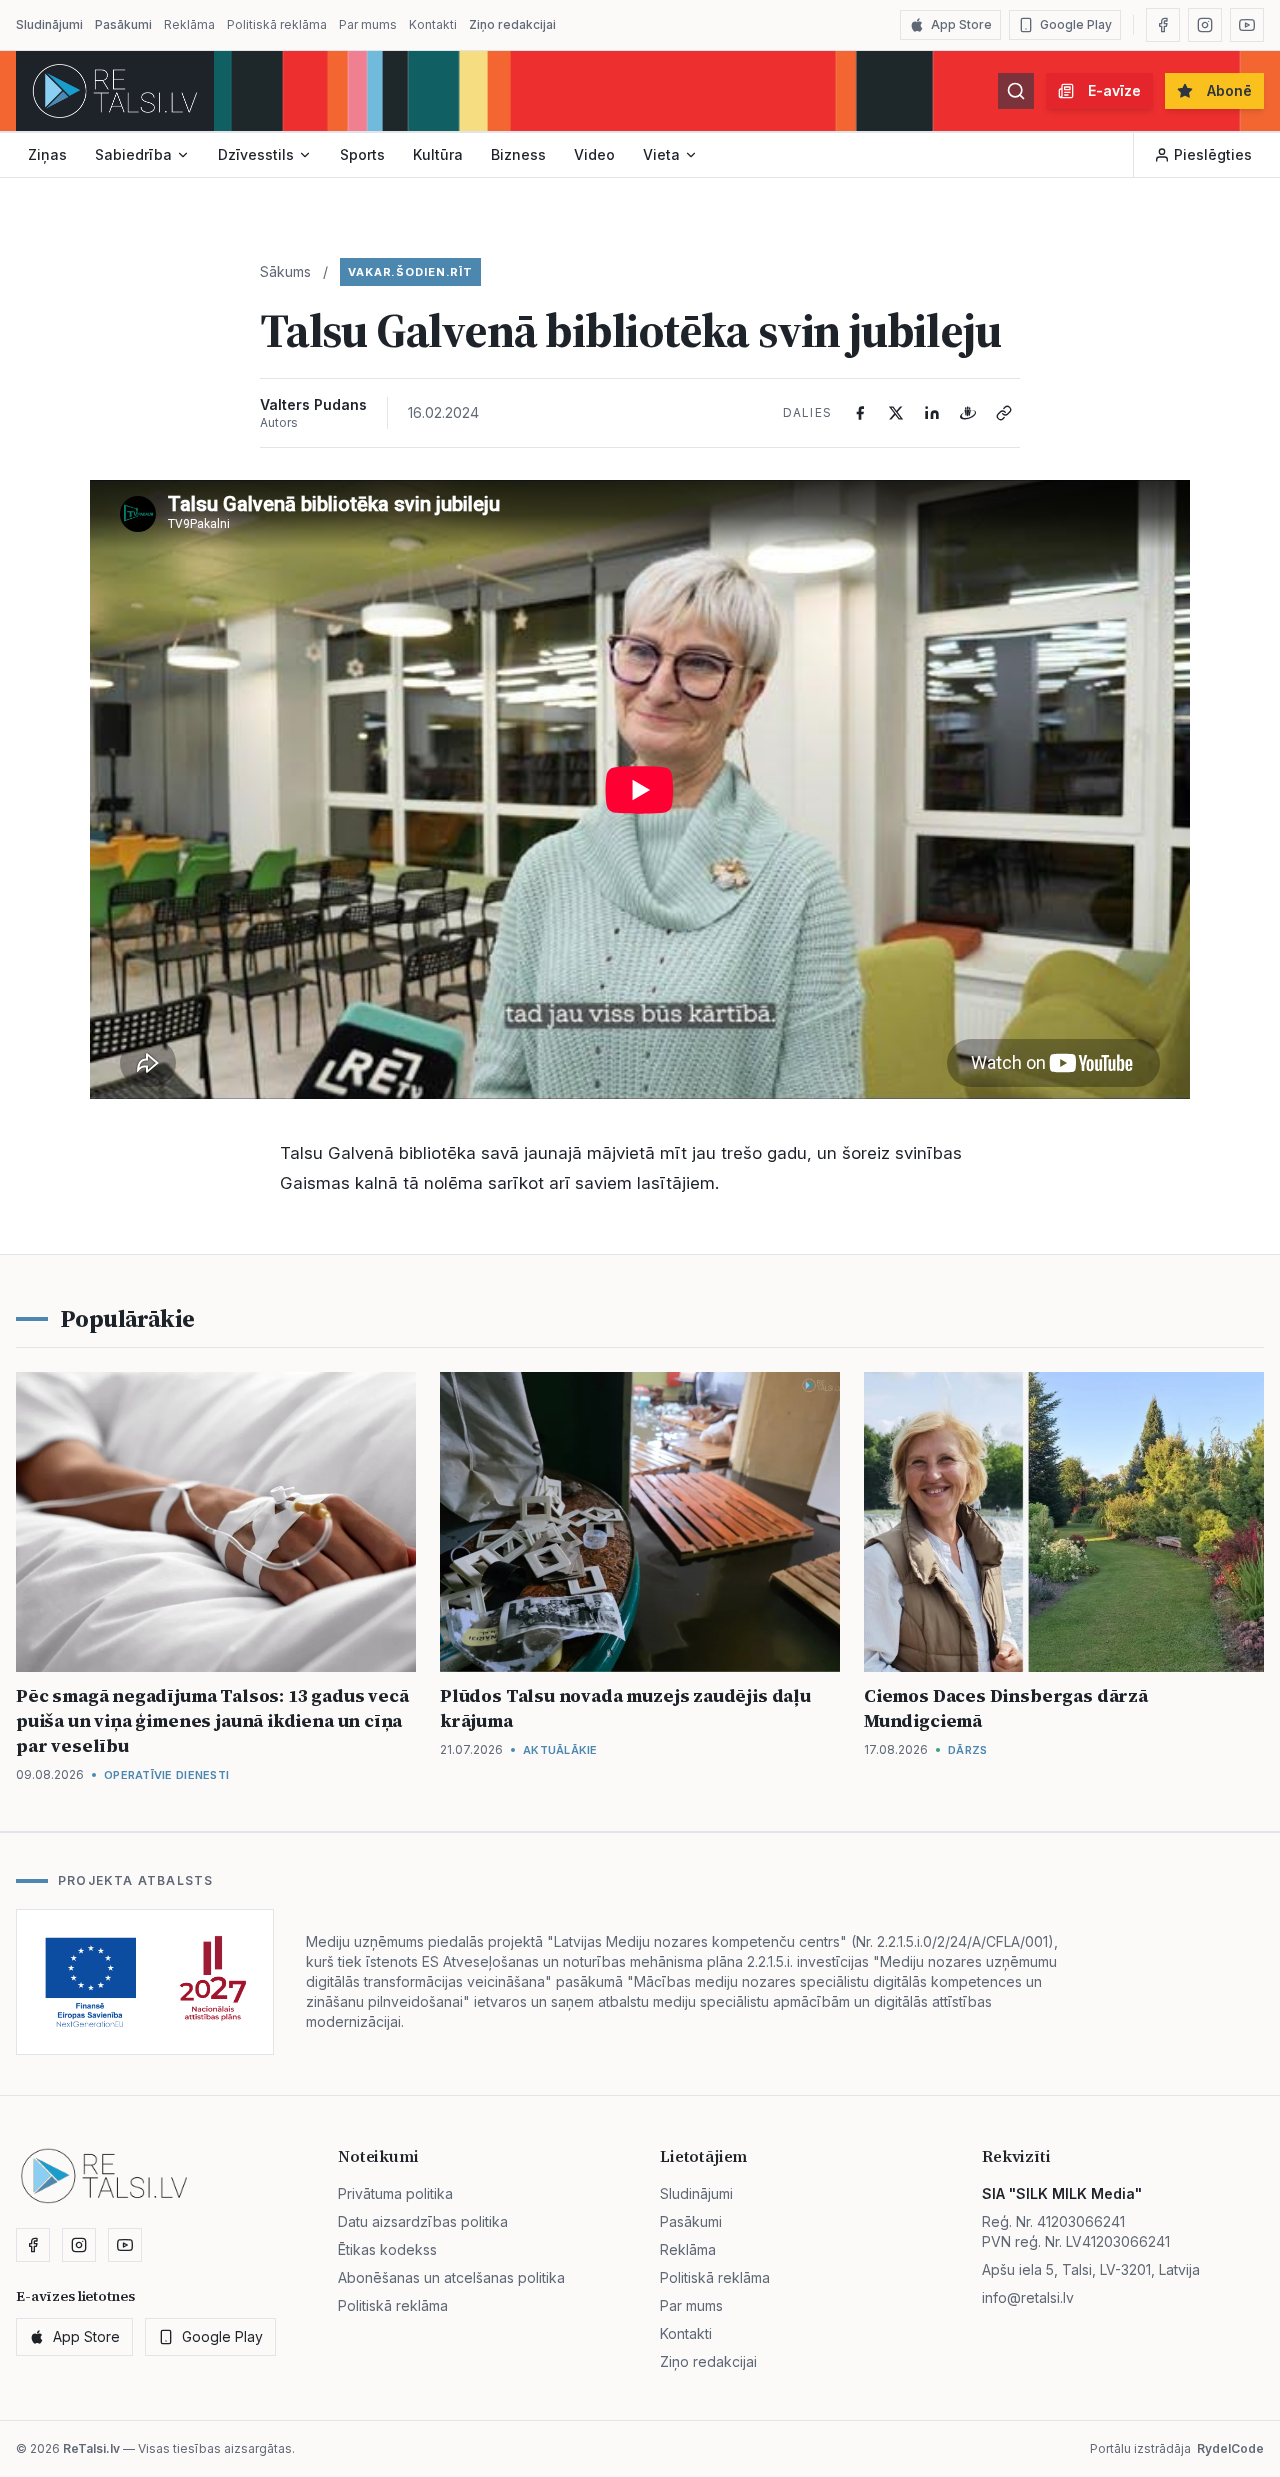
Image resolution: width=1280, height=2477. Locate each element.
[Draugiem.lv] (968, 413)
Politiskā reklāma (277, 24)
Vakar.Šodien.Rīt (410, 272)
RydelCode (1230, 2448)
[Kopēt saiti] (1004, 413)
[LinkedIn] (932, 413)
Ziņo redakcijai (512, 24)
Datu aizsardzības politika (423, 2221)
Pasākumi (123, 24)
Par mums (368, 24)
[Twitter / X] (896, 413)
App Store (961, 24)
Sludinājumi (49, 24)
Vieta (661, 154)
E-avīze (1114, 90)
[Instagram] (1205, 25)
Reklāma (189, 24)
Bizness (518, 154)
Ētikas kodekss (387, 2249)
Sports (362, 154)
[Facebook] (1163, 25)
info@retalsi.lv (1028, 2297)
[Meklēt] (1016, 91)
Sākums (285, 271)
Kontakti (433, 24)
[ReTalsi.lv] (115, 91)
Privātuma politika (395, 2193)
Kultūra (438, 154)
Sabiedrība (133, 154)
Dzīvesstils (256, 154)
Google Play (1076, 24)
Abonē (1229, 90)
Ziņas (47, 154)
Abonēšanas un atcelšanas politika (451, 2277)
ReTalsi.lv (91, 2448)
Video (594, 154)
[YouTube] (1247, 25)
